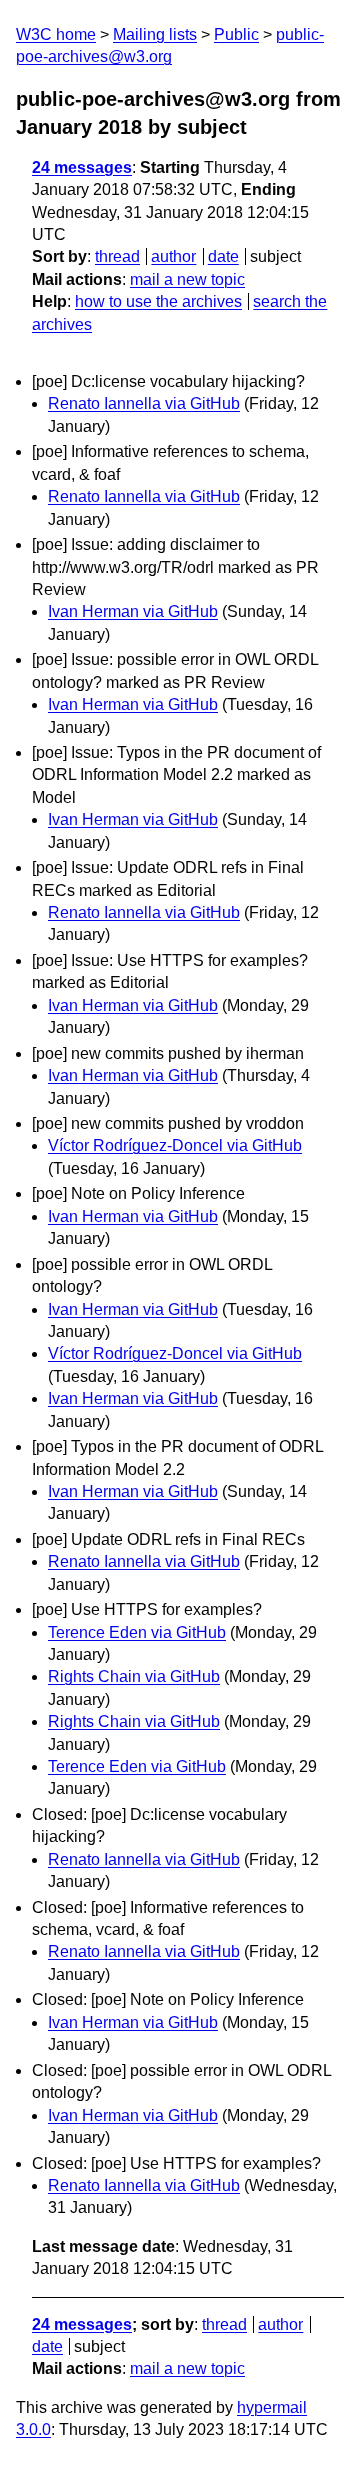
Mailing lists (155, 34)
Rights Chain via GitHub (134, 1676)
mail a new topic (187, 279)
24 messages (82, 167)
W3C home (56, 34)
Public (236, 34)
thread (117, 256)
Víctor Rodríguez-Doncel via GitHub (175, 1145)
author (173, 256)
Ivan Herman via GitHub (133, 611)
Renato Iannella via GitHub (144, 403)
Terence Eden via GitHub (137, 1632)
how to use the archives (158, 301)
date (223, 256)
